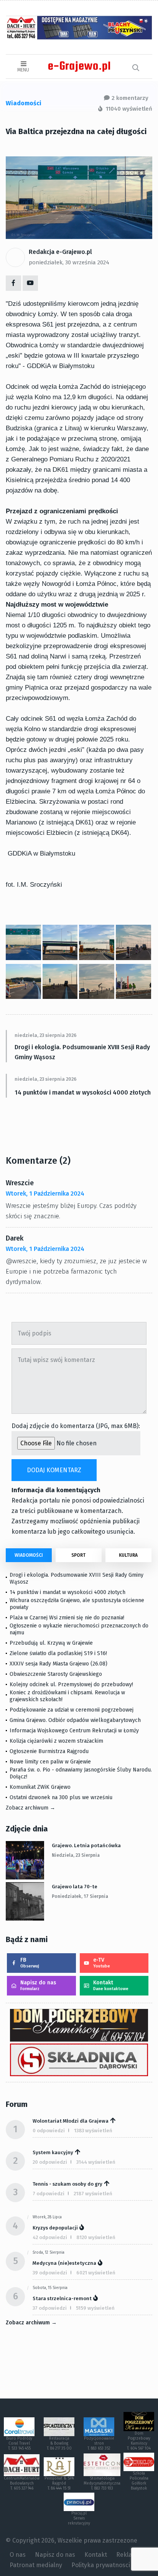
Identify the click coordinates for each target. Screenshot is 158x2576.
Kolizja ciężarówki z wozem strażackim (56, 1741)
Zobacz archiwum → (30, 1808)
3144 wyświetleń (96, 2162)
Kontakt (111, 1985)
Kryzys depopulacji (55, 2228)
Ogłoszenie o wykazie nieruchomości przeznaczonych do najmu (79, 1629)
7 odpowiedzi (49, 2194)
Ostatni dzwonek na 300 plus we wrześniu (61, 1797)
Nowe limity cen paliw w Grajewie (50, 1762)
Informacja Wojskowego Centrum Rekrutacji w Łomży (74, 1731)
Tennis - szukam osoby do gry (67, 2184)
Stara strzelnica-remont (62, 2298)
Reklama (128, 2555)
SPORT (78, 1555)
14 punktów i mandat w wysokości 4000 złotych (83, 1092)
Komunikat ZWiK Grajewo (40, 1787)
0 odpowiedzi (49, 2131)
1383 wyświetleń (93, 2131)
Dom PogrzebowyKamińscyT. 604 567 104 (139, 2441)
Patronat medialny (36, 2565)
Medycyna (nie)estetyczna (64, 2263)
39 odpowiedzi (50, 2273)
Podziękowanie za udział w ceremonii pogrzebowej (72, 1710)
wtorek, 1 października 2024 (45, 1193)
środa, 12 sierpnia (49, 2253)
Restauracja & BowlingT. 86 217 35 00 (59, 2443)
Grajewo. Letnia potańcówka (86, 1845)
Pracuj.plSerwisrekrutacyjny (79, 2518)
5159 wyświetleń (95, 2308)
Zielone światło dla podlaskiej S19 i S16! (59, 1653)
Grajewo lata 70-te (75, 1887)
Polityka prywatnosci (101, 2565)
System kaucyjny (53, 2152)
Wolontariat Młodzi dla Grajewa (71, 2121)
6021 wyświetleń (96, 2273)
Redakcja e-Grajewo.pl (60, 252)
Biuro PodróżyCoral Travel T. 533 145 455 (19, 2443)
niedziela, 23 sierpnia (76, 1855)
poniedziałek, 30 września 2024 (69, 262)
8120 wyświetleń (96, 2237)
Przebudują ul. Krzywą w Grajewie (51, 1643)
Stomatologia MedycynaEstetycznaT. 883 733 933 (102, 2483)
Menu (23, 70)
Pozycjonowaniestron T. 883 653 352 (99, 2443)
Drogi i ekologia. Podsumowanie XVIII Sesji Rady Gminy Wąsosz (82, 1052)
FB (30, 1963)
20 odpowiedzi (50, 2162)
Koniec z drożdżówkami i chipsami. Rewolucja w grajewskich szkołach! (67, 1696)
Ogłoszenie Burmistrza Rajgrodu (49, 1751)
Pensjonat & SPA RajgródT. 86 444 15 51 (59, 2483)
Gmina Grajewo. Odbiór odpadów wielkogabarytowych (75, 1720)
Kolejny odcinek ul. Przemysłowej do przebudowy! (71, 1684)
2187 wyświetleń (93, 2194)
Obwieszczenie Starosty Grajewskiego (56, 1674)
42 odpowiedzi (50, 2237)
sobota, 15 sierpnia (50, 2288)
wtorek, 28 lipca (47, 2217)
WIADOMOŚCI (29, 1555)
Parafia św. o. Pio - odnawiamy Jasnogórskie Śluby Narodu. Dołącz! (81, 1773)
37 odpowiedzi (50, 2308)
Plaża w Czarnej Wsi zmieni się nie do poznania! (67, 1618)
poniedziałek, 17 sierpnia (80, 1896)
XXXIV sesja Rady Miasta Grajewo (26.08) (58, 1664)
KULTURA (128, 1555)
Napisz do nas (38, 1985)
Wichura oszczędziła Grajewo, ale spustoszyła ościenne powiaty (77, 1604)
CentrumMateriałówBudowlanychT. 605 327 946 (22, 2483)
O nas (18, 2555)
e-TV (102, 1963)
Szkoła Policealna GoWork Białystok (139, 2481)
